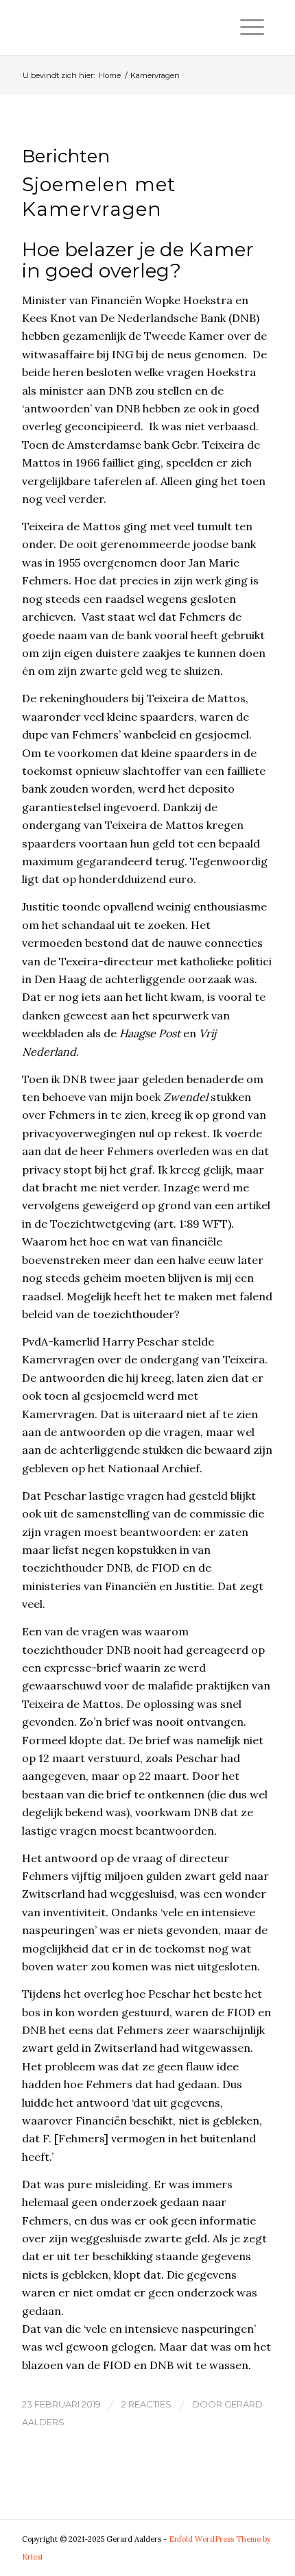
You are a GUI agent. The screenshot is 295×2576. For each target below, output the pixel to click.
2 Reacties (146, 2404)
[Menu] (252, 27)
